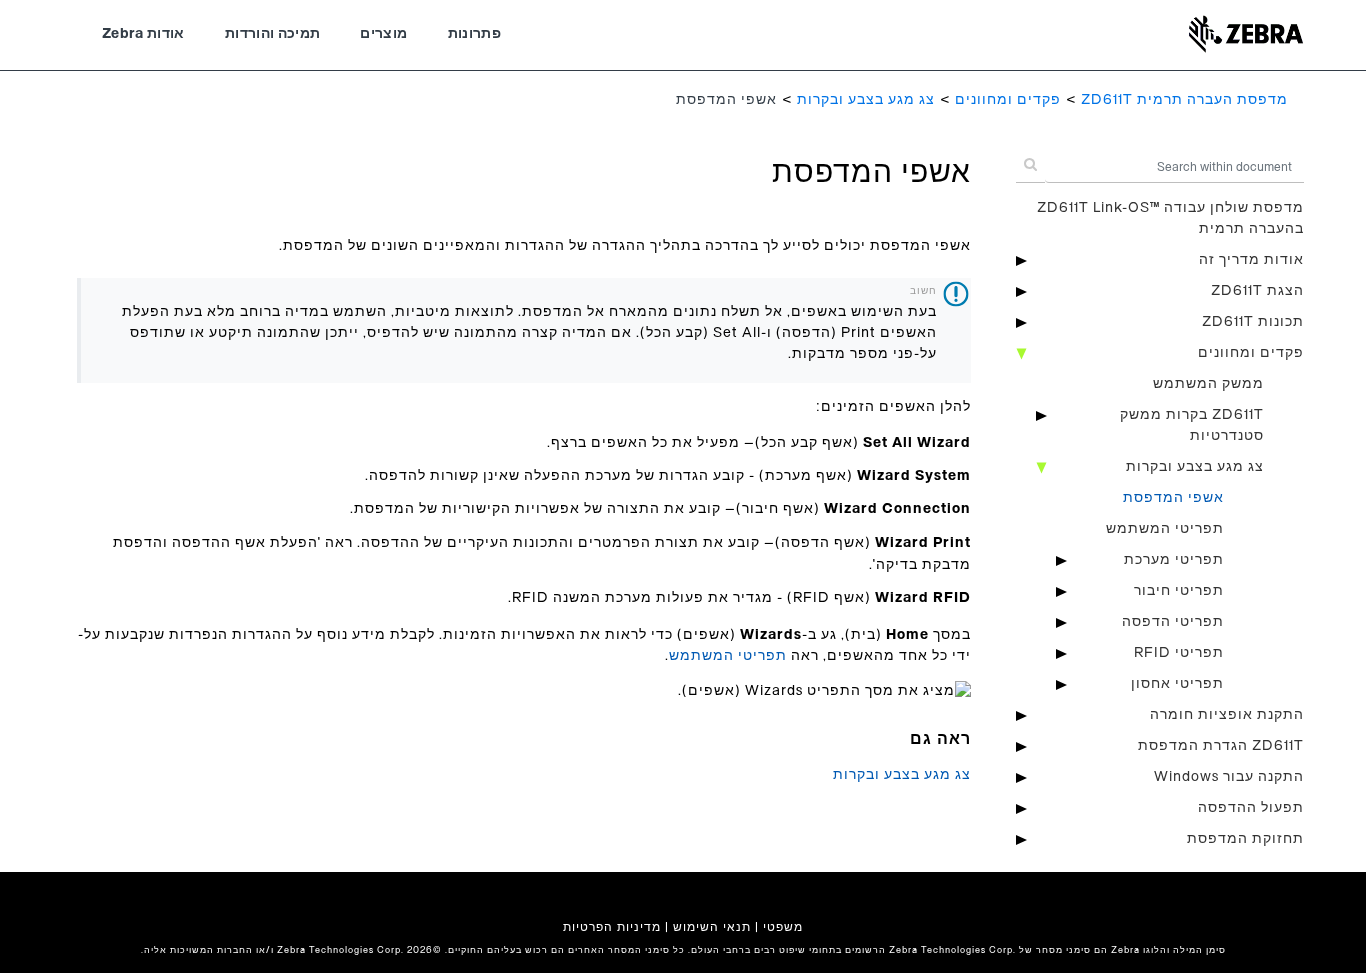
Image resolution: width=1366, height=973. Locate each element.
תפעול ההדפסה (1251, 808)
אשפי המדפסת (1173, 498)
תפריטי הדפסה (1173, 622)
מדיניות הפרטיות (612, 927)
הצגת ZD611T (1257, 291)
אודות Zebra (143, 34)
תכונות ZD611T (1253, 322)
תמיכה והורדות (273, 34)
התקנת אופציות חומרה (1227, 715)
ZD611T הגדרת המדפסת (1221, 746)
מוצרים (383, 34)
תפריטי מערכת (1174, 560)
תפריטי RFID (1179, 653)
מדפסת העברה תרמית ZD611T (1184, 100)
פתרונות (474, 34)
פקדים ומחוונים (1008, 100)
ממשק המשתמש (1208, 384)
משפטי (783, 927)
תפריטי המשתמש (1165, 529)
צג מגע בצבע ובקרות (866, 100)
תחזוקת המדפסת (1245, 839)
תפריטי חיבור (1179, 591)
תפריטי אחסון (1177, 684)
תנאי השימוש (712, 927)
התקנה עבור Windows (1229, 777)
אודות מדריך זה (1251, 260)
